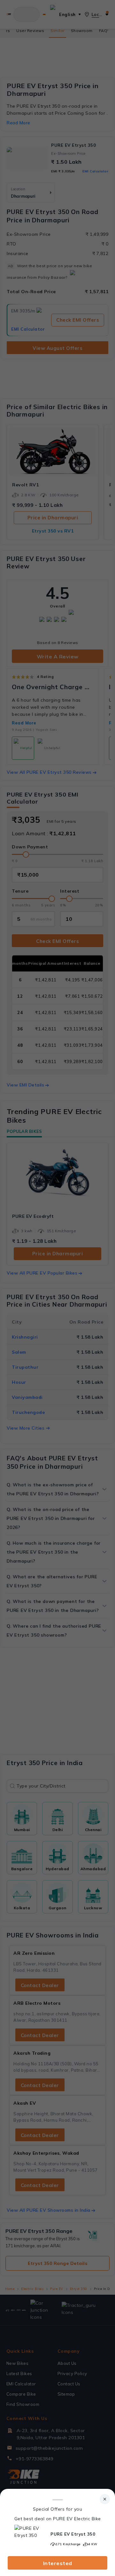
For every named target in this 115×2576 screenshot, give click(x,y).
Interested (58, 2563)
